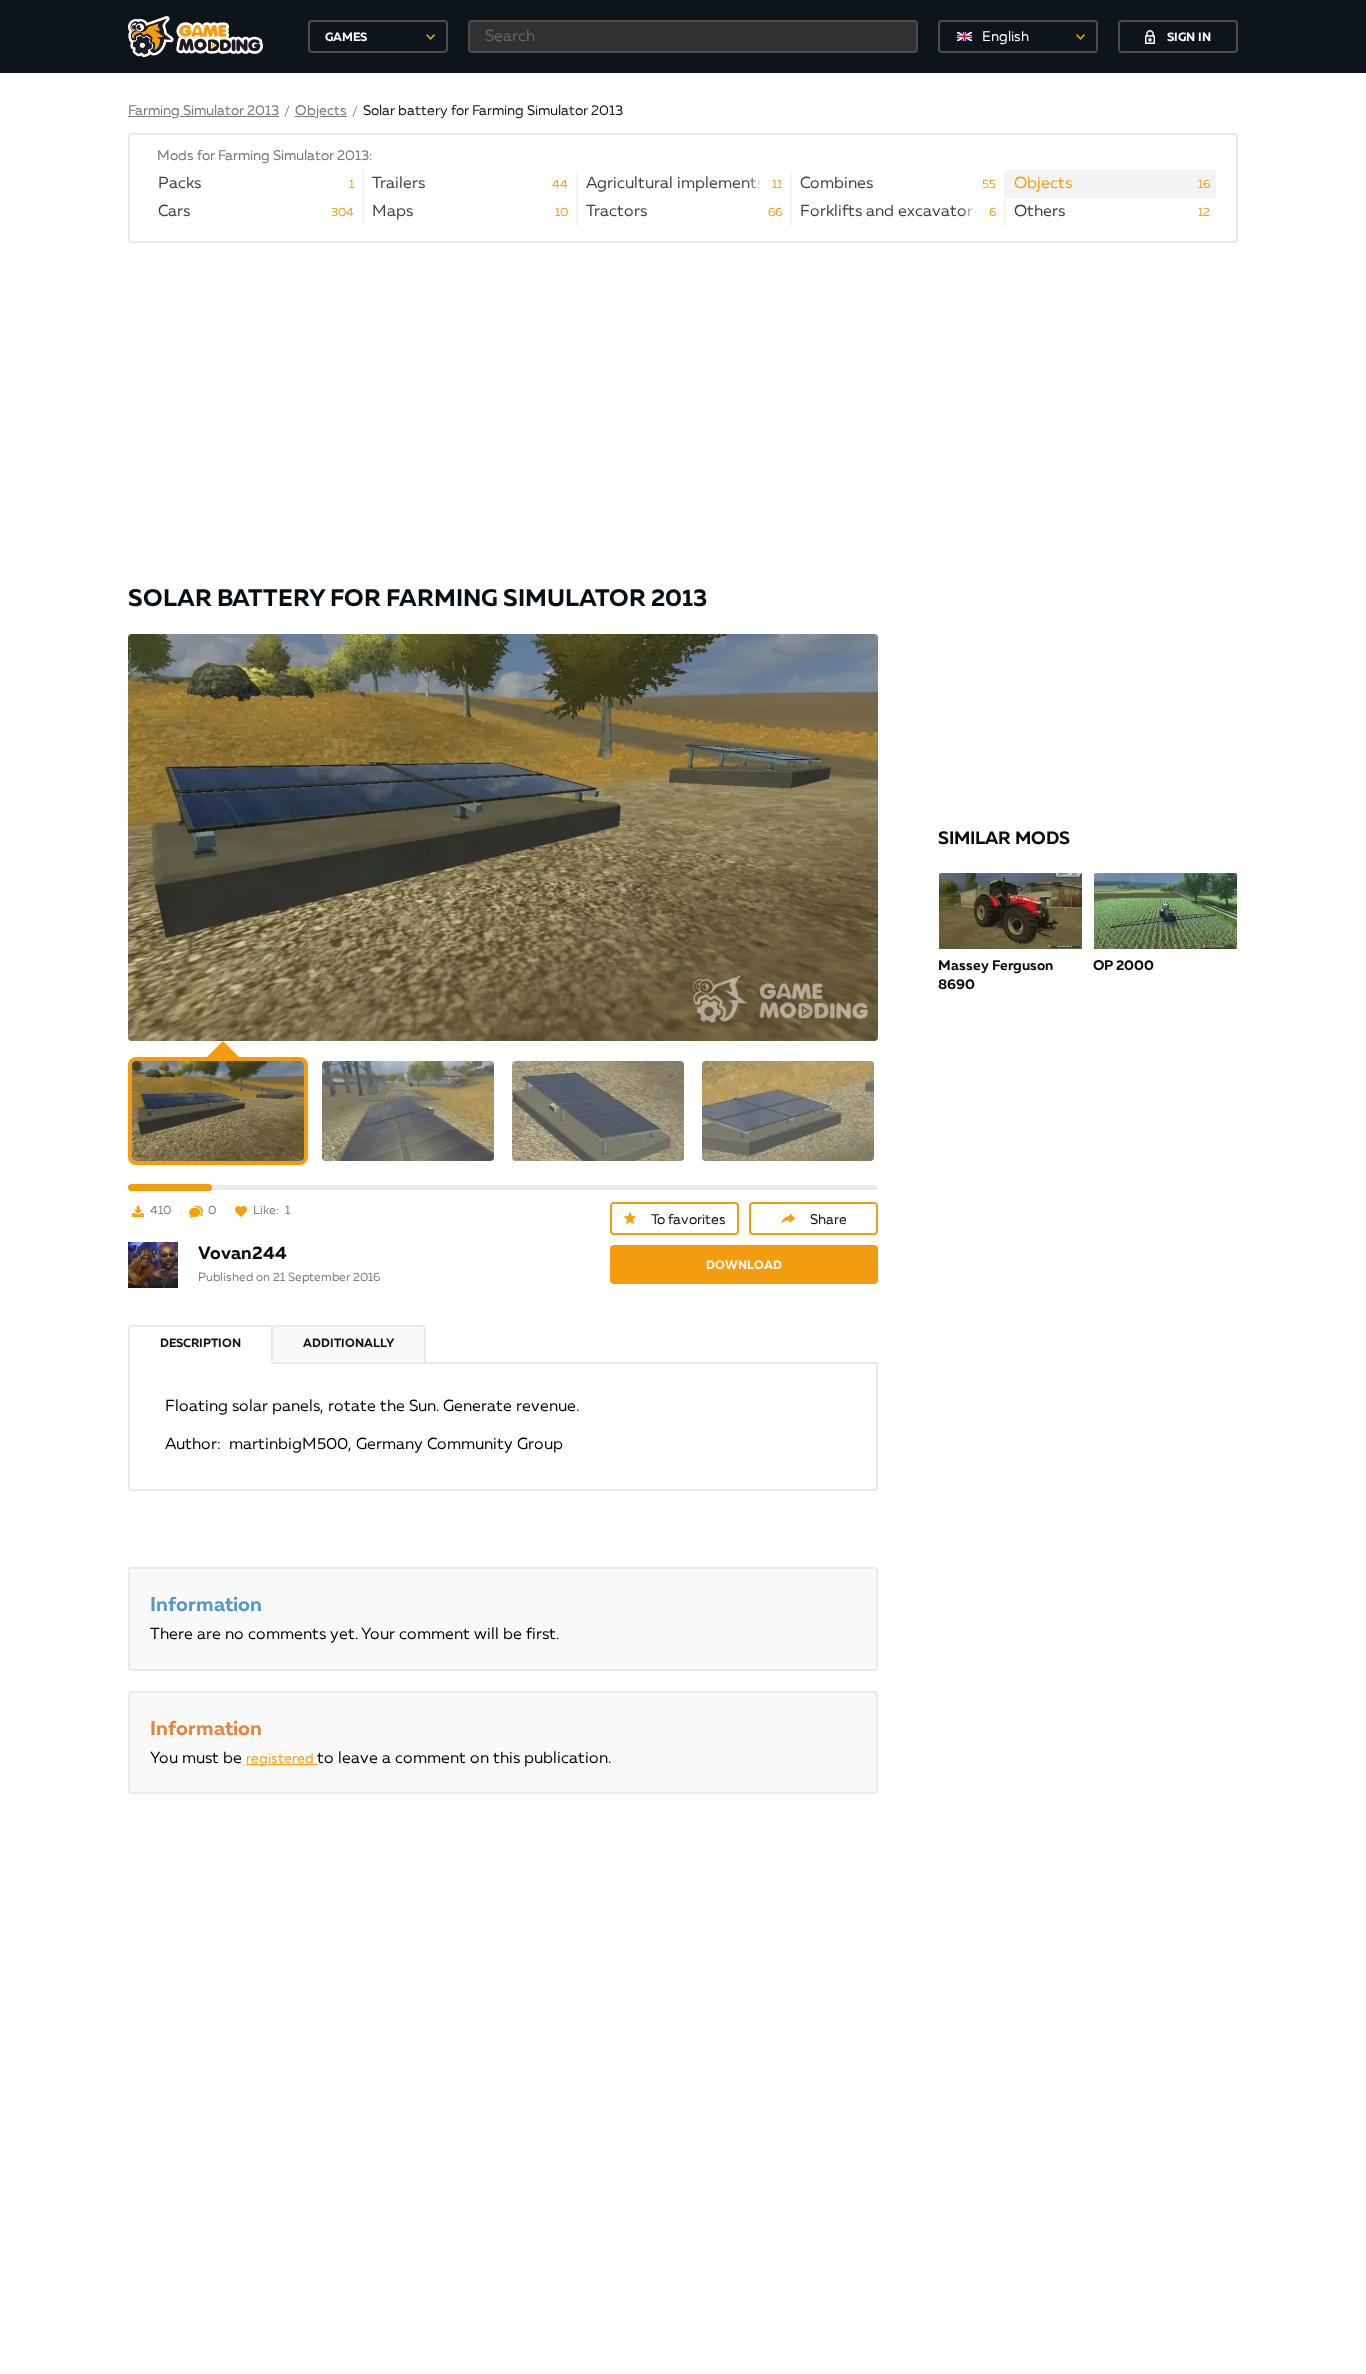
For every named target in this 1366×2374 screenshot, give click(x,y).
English (1005, 37)
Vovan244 (242, 1254)
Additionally (348, 1344)
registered (281, 1759)
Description (200, 1344)
